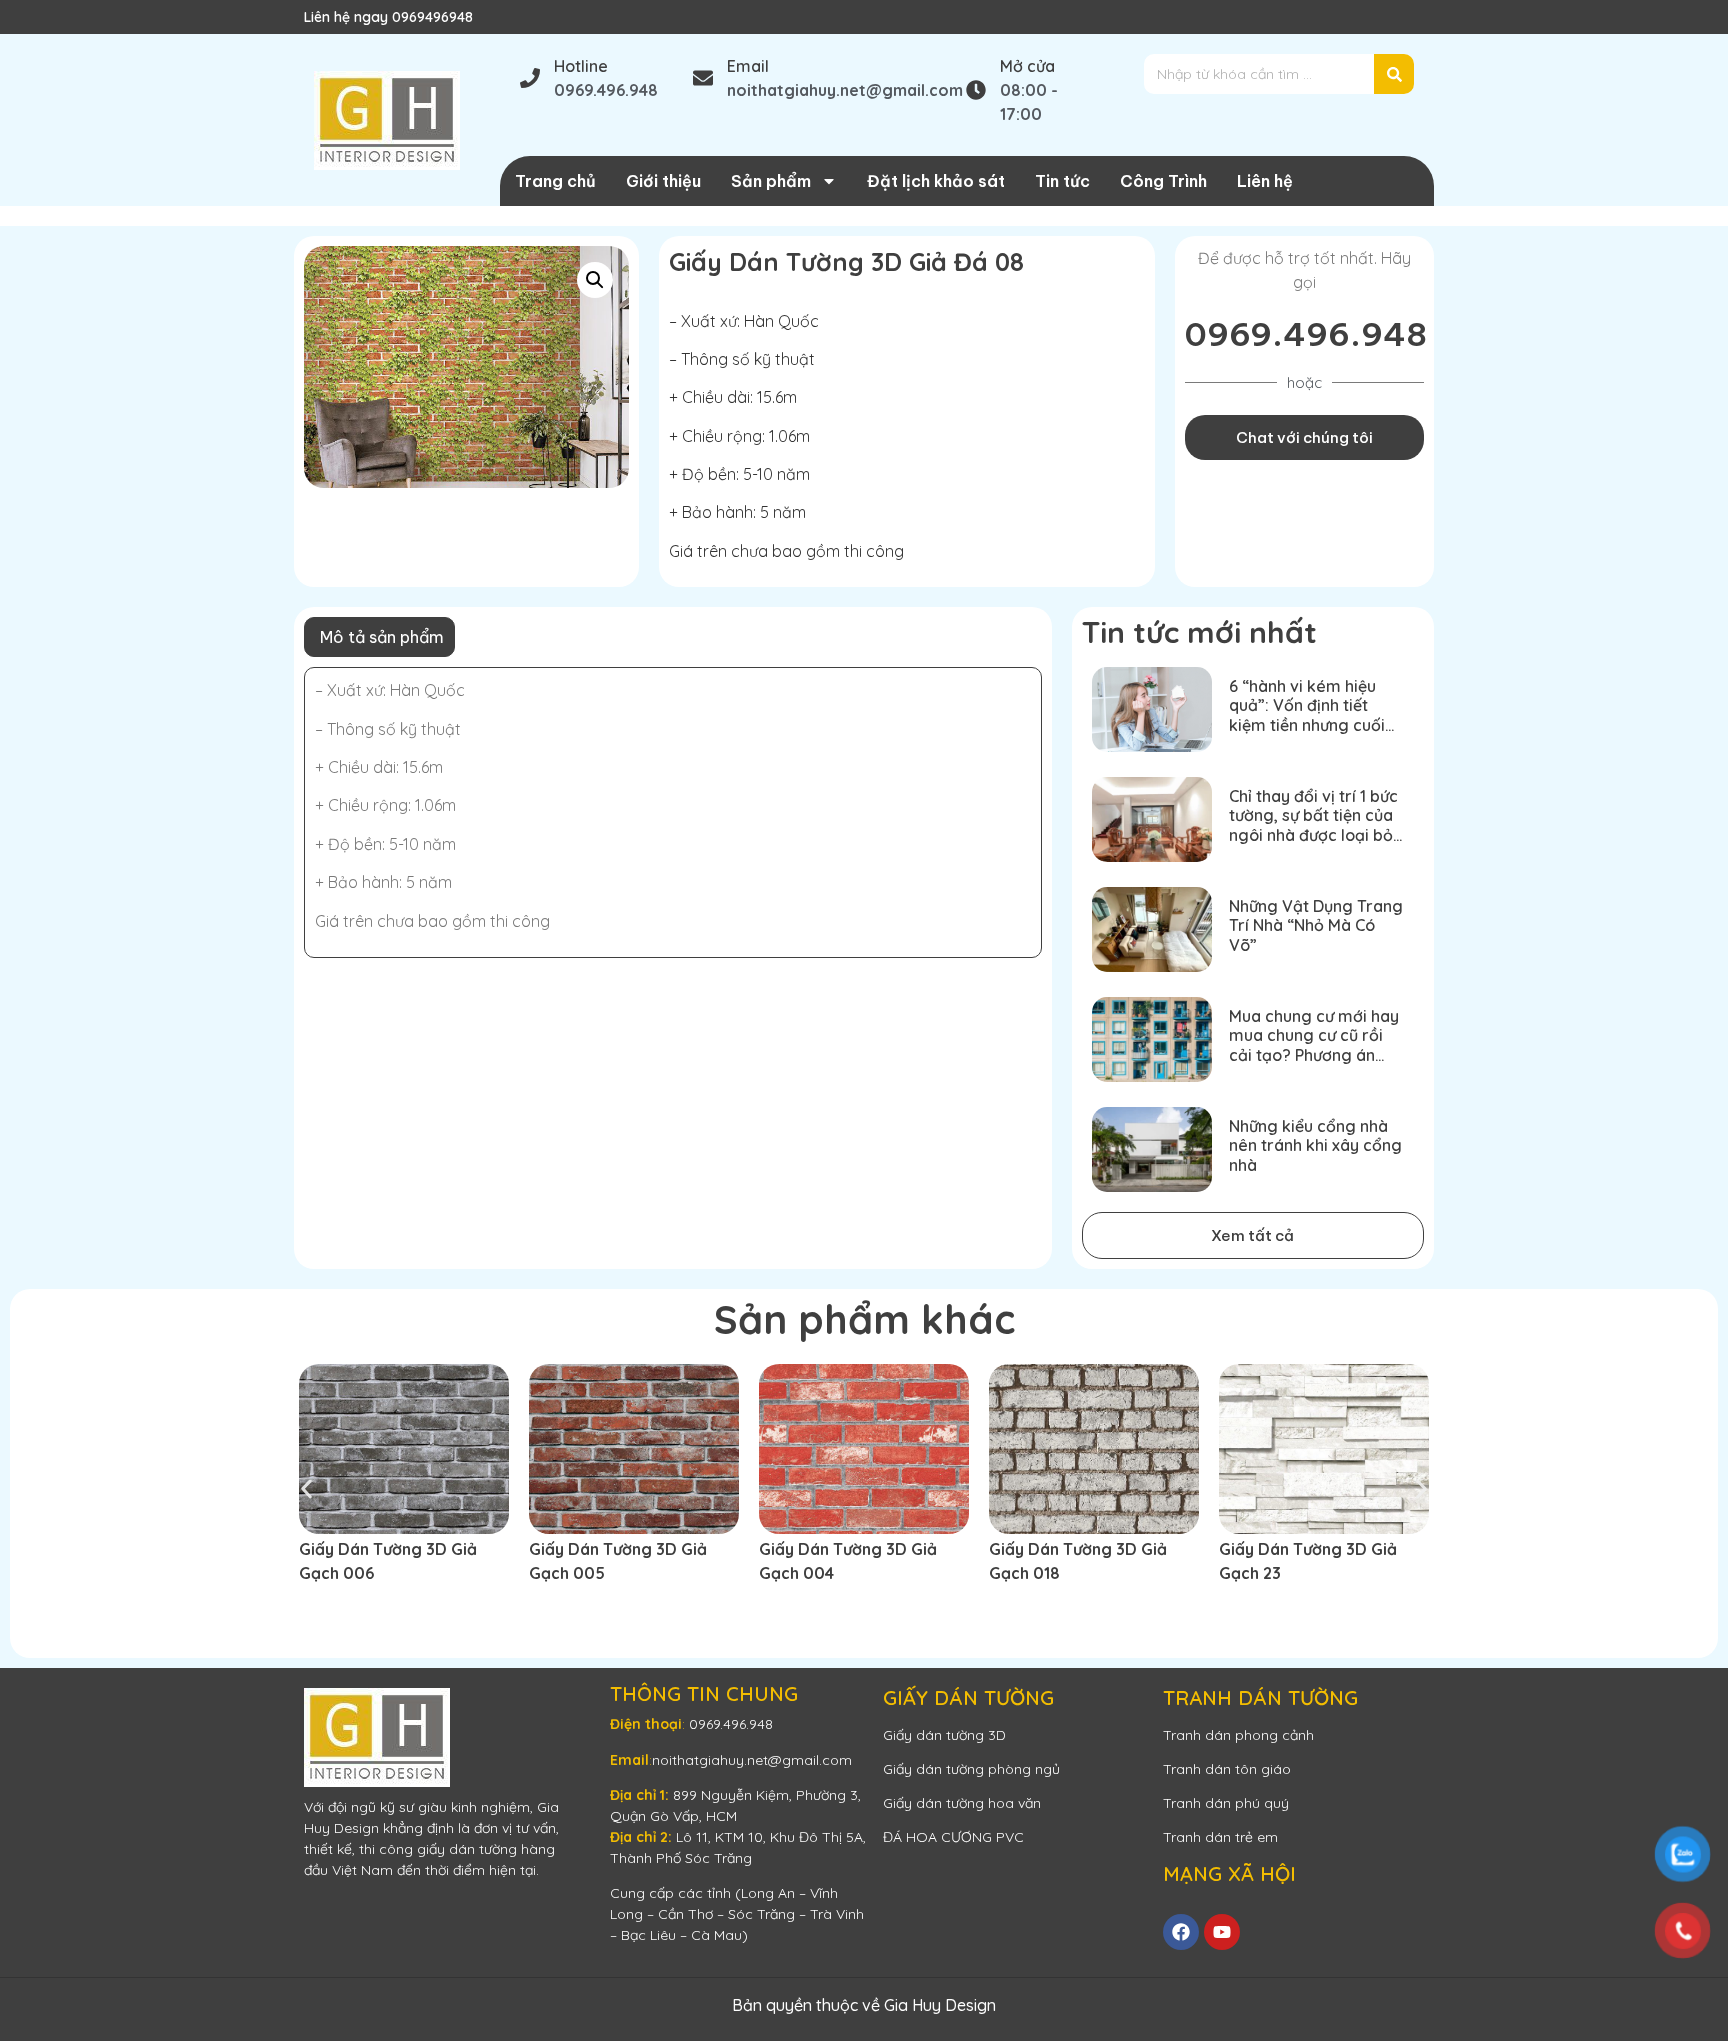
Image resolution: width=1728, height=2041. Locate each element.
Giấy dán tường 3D (944, 1735)
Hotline (581, 66)
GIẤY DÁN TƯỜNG (968, 1697)
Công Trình (1163, 181)
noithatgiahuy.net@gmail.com (752, 1760)
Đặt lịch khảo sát (936, 181)
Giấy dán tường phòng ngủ (971, 1769)
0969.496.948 (1306, 334)
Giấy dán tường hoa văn (962, 1803)
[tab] (379, 637)
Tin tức (1062, 181)
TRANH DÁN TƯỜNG (1260, 1697)
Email (748, 66)
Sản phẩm (771, 181)
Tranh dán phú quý (1226, 1803)
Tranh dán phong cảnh (1238, 1735)
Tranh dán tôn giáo (1227, 1769)
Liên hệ (1265, 181)
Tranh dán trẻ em (1220, 1837)
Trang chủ (555, 181)
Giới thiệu (663, 181)
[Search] (1394, 74)
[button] (595, 280)
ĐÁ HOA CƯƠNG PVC (953, 1837)
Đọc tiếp (344, 1609)
